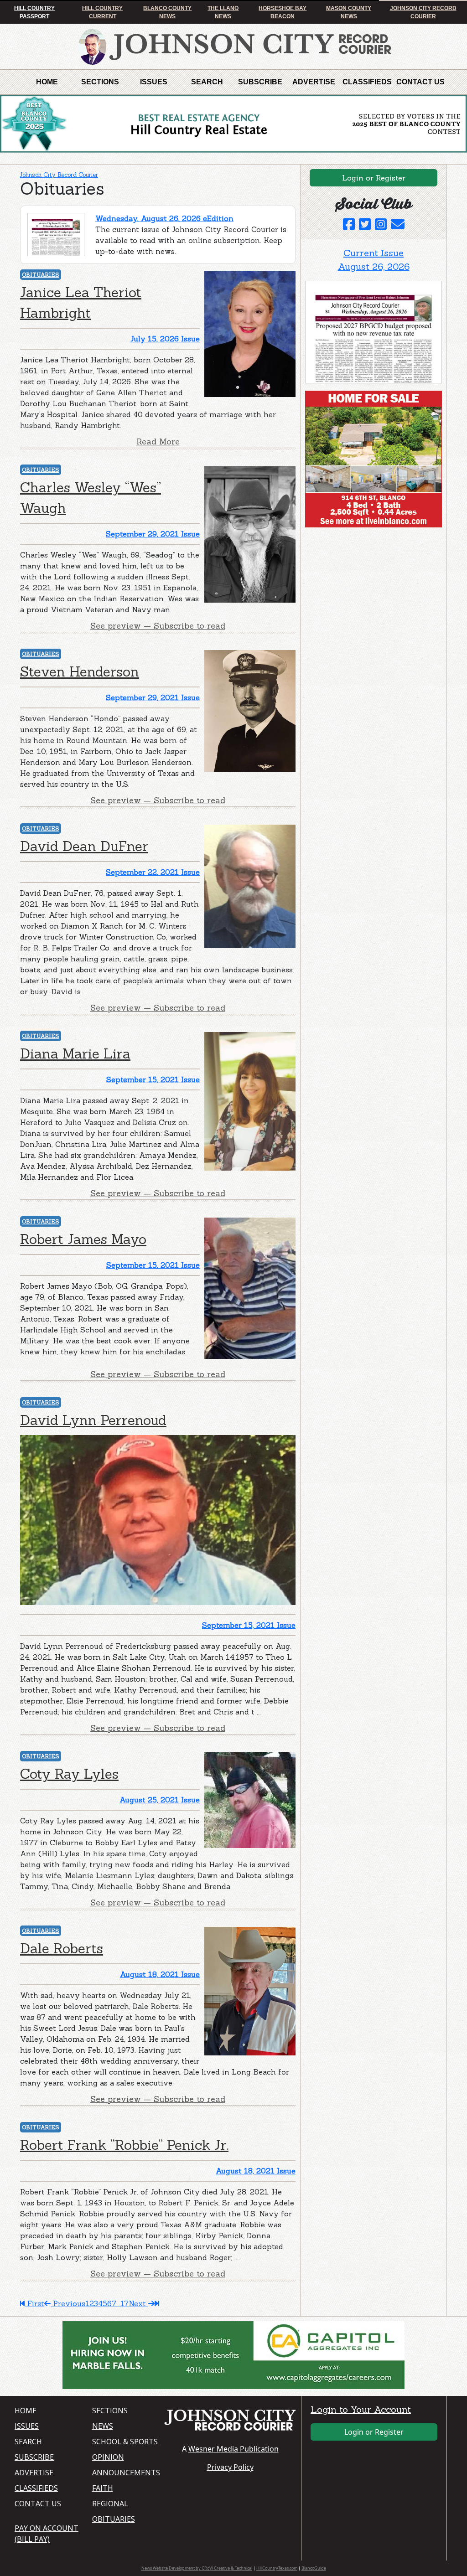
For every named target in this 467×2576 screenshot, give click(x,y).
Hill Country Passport (34, 12)
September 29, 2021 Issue (153, 534)
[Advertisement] (374, 591)
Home (47, 82)
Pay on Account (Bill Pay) (47, 2534)
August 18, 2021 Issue (160, 1974)
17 (125, 2303)
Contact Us (420, 82)
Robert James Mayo (83, 1239)
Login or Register (374, 178)
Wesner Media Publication (233, 2449)
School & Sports (125, 2442)
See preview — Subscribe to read (158, 626)
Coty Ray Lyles (69, 1774)
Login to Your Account (361, 2409)
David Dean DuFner (84, 846)
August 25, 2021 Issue (160, 1800)
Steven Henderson (80, 671)
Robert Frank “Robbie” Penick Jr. (124, 2145)
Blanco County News (167, 12)
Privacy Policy (230, 2467)
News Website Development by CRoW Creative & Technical (197, 2568)
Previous (68, 2303)
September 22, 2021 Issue (153, 872)
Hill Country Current (102, 12)
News (103, 2426)
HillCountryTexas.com (277, 2568)
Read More (158, 441)
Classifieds (367, 82)
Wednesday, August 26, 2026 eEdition (164, 218)
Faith (103, 2488)
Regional (110, 2504)
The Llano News (223, 12)
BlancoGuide (314, 2568)
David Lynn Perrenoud (93, 1420)
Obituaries (41, 275)
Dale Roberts (62, 1948)
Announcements (125, 2473)
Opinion (108, 2457)
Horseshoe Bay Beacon (283, 12)
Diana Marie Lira (75, 1053)
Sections (100, 82)
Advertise (314, 82)
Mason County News (349, 12)
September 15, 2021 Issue (153, 1079)
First (34, 2303)
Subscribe (260, 82)
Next (138, 2303)
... (118, 2303)
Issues (154, 82)
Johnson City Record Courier (423, 12)
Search (207, 82)
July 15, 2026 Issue (165, 339)
